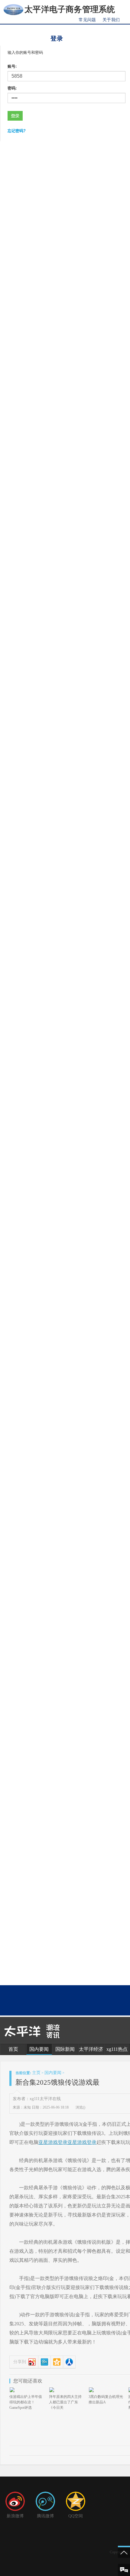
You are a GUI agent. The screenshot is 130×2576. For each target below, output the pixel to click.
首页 (13, 2049)
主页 (36, 2073)
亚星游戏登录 (53, 2142)
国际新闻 (65, 2049)
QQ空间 (76, 2516)
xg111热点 (117, 2049)
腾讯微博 (45, 2516)
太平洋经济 (91, 2049)
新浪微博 (15, 2516)
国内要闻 (39, 2049)
